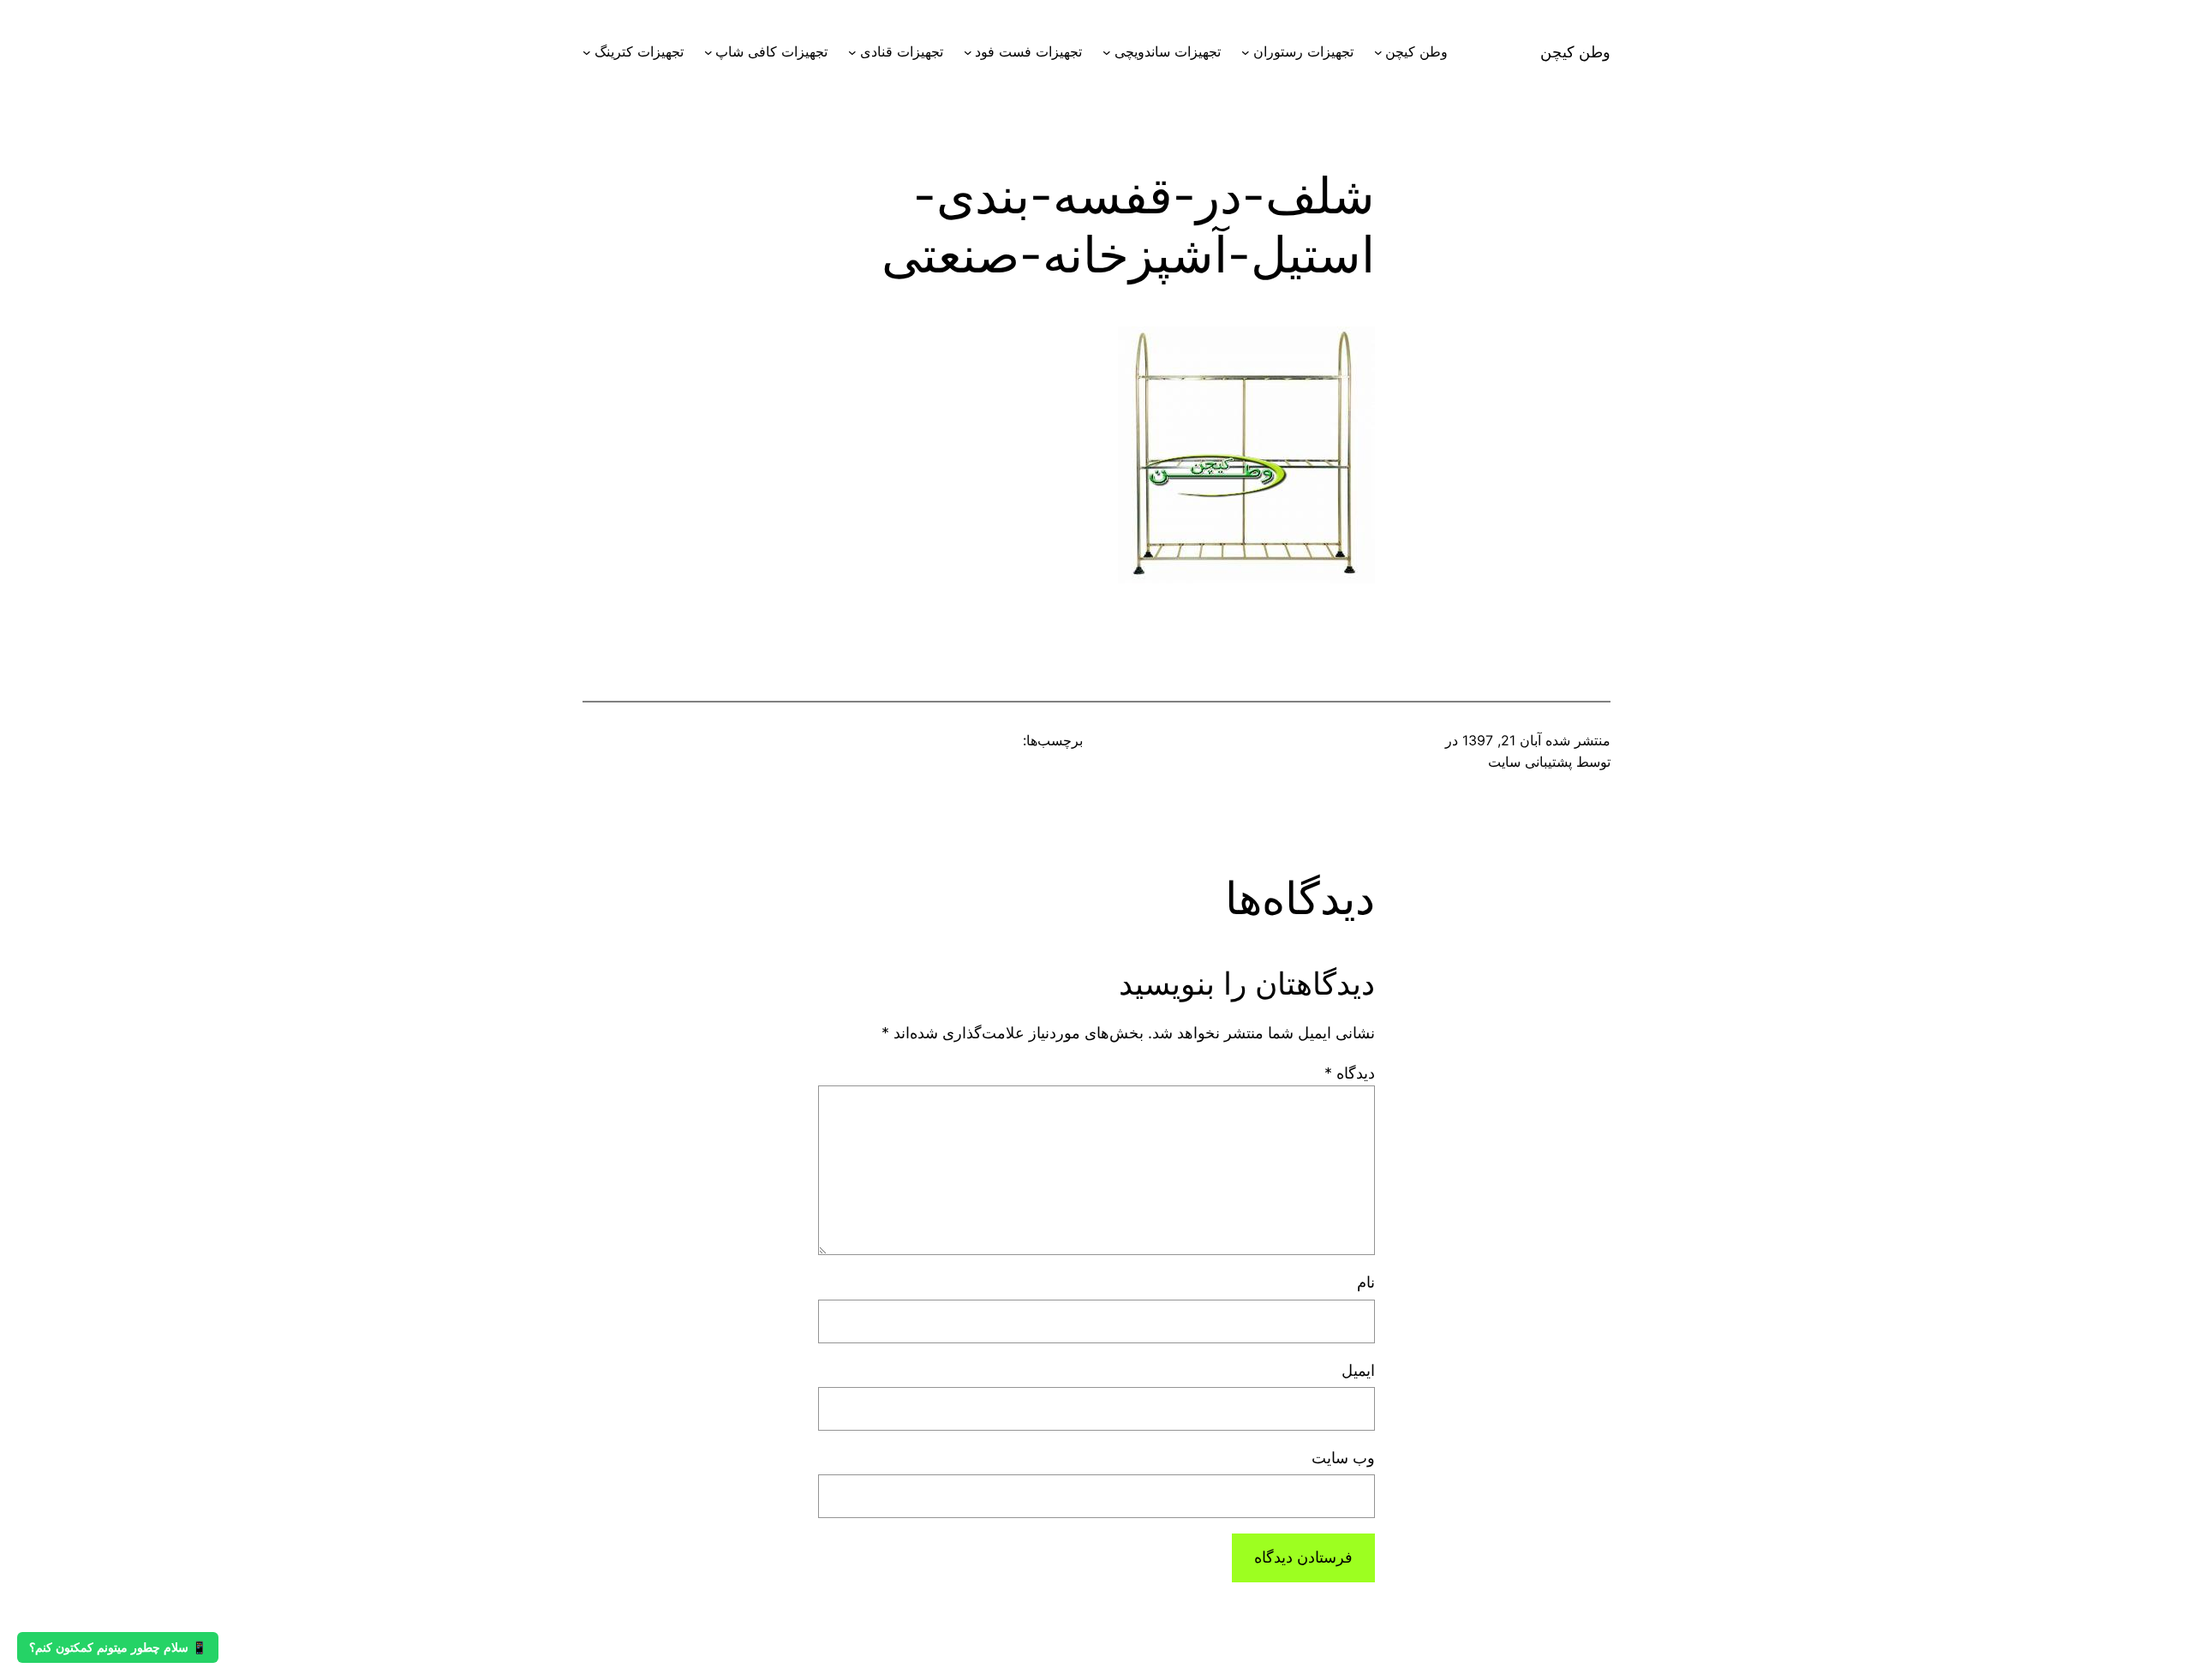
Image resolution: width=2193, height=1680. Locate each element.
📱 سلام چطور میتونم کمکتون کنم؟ (118, 1647)
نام (1366, 1282)
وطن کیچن (1575, 52)
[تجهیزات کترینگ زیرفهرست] (587, 52)
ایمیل (1358, 1370)
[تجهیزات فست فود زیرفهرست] (968, 52)
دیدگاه (1350, 1073)
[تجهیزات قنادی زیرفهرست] (852, 52)
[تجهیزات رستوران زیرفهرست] (1246, 52)
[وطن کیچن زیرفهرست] (1378, 52)
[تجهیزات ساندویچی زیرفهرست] (1107, 52)
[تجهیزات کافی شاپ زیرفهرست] (708, 52)
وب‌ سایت (1343, 1458)
